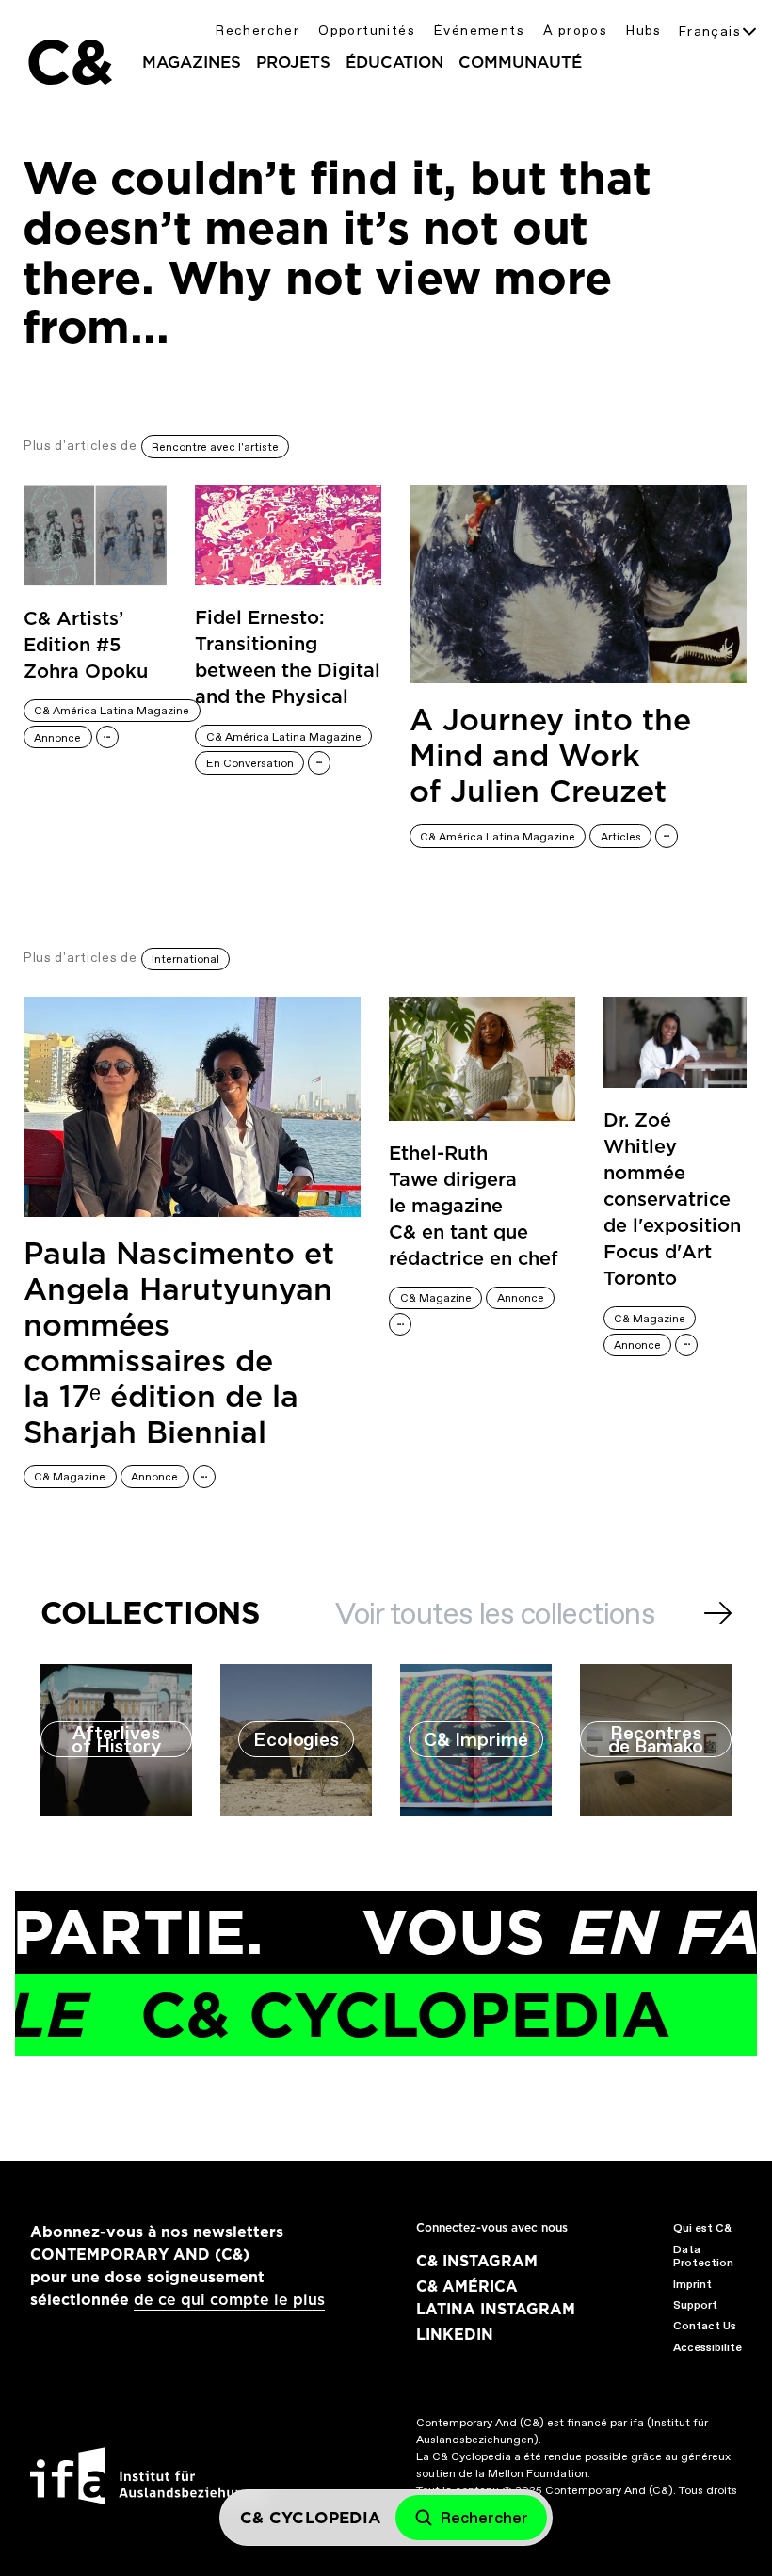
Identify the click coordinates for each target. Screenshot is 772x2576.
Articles (621, 837)
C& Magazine (70, 1477)
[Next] (718, 1613)
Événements (479, 31)
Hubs (644, 31)
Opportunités (367, 31)
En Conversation (250, 763)
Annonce (57, 738)
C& (69, 62)
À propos (575, 31)
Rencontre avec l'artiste (215, 447)
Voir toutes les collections (495, 1613)
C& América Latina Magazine (112, 711)
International (185, 959)
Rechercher (257, 31)
